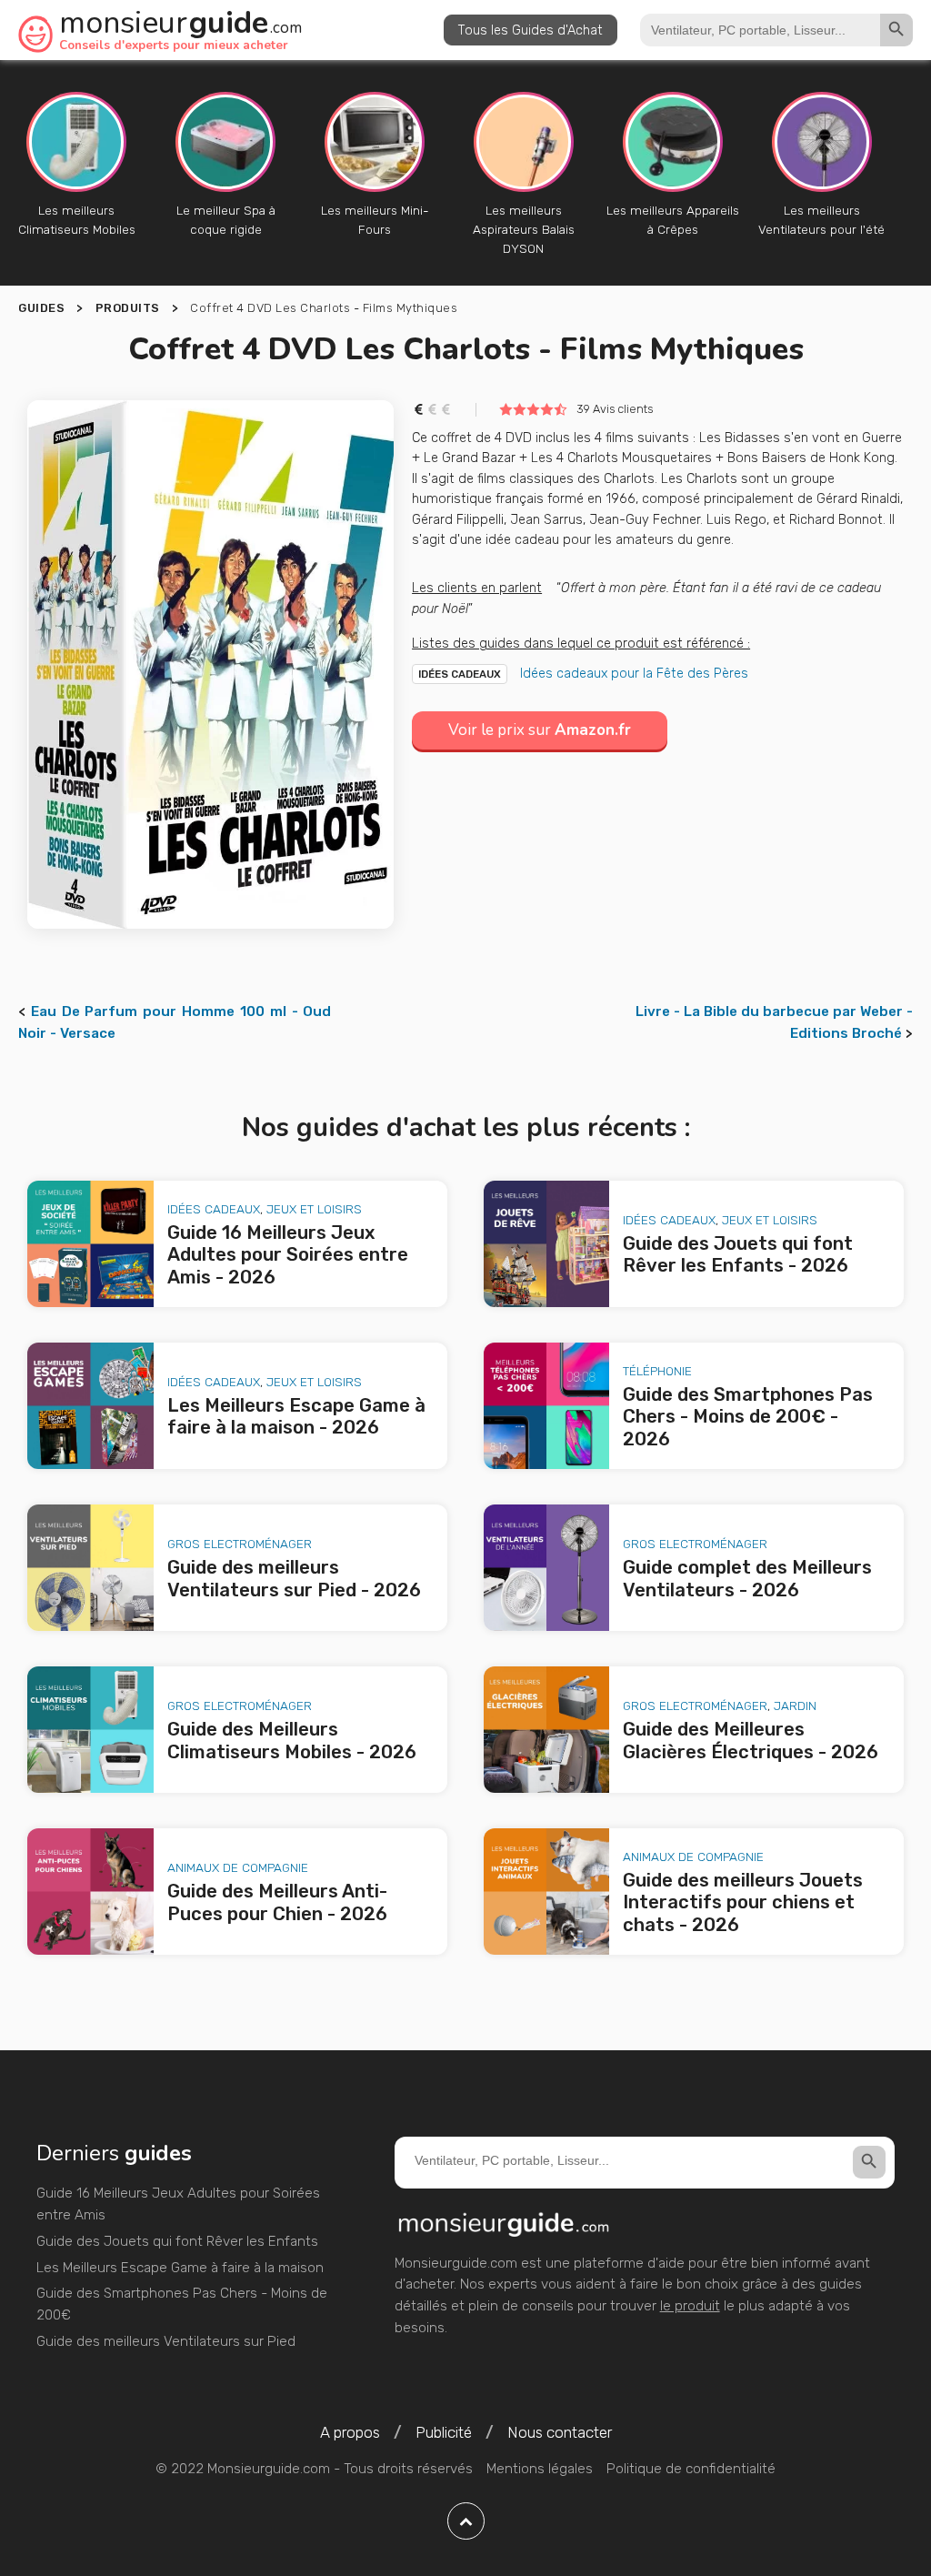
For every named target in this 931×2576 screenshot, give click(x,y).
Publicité (444, 2432)
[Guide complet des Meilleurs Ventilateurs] (547, 1568)
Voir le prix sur (540, 730)
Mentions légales (540, 2469)
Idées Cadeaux (460, 674)
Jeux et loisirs (314, 1209)
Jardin (795, 1706)
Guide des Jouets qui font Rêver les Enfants (177, 2241)
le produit (690, 2306)
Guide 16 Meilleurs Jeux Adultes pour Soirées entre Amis (178, 2204)
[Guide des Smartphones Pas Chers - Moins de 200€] (547, 1406)
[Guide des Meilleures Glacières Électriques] (547, 1730)
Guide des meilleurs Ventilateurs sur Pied (166, 2341)
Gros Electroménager (240, 1544)
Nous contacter (560, 2432)
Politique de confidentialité (691, 2469)
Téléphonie (657, 1371)
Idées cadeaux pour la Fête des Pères (634, 673)
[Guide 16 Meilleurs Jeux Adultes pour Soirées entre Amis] (90, 1244)
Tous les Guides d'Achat (531, 30)
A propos (350, 2432)
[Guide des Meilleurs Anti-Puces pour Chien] (90, 1892)
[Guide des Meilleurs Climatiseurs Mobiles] (90, 1730)
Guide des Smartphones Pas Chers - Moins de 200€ (182, 2304)
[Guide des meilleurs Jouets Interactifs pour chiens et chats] (547, 1892)
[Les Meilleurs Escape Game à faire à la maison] (90, 1406)
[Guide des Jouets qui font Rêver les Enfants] (547, 1244)
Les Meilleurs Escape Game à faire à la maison (180, 2268)
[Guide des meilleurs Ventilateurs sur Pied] (90, 1568)
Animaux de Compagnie (238, 1867)
